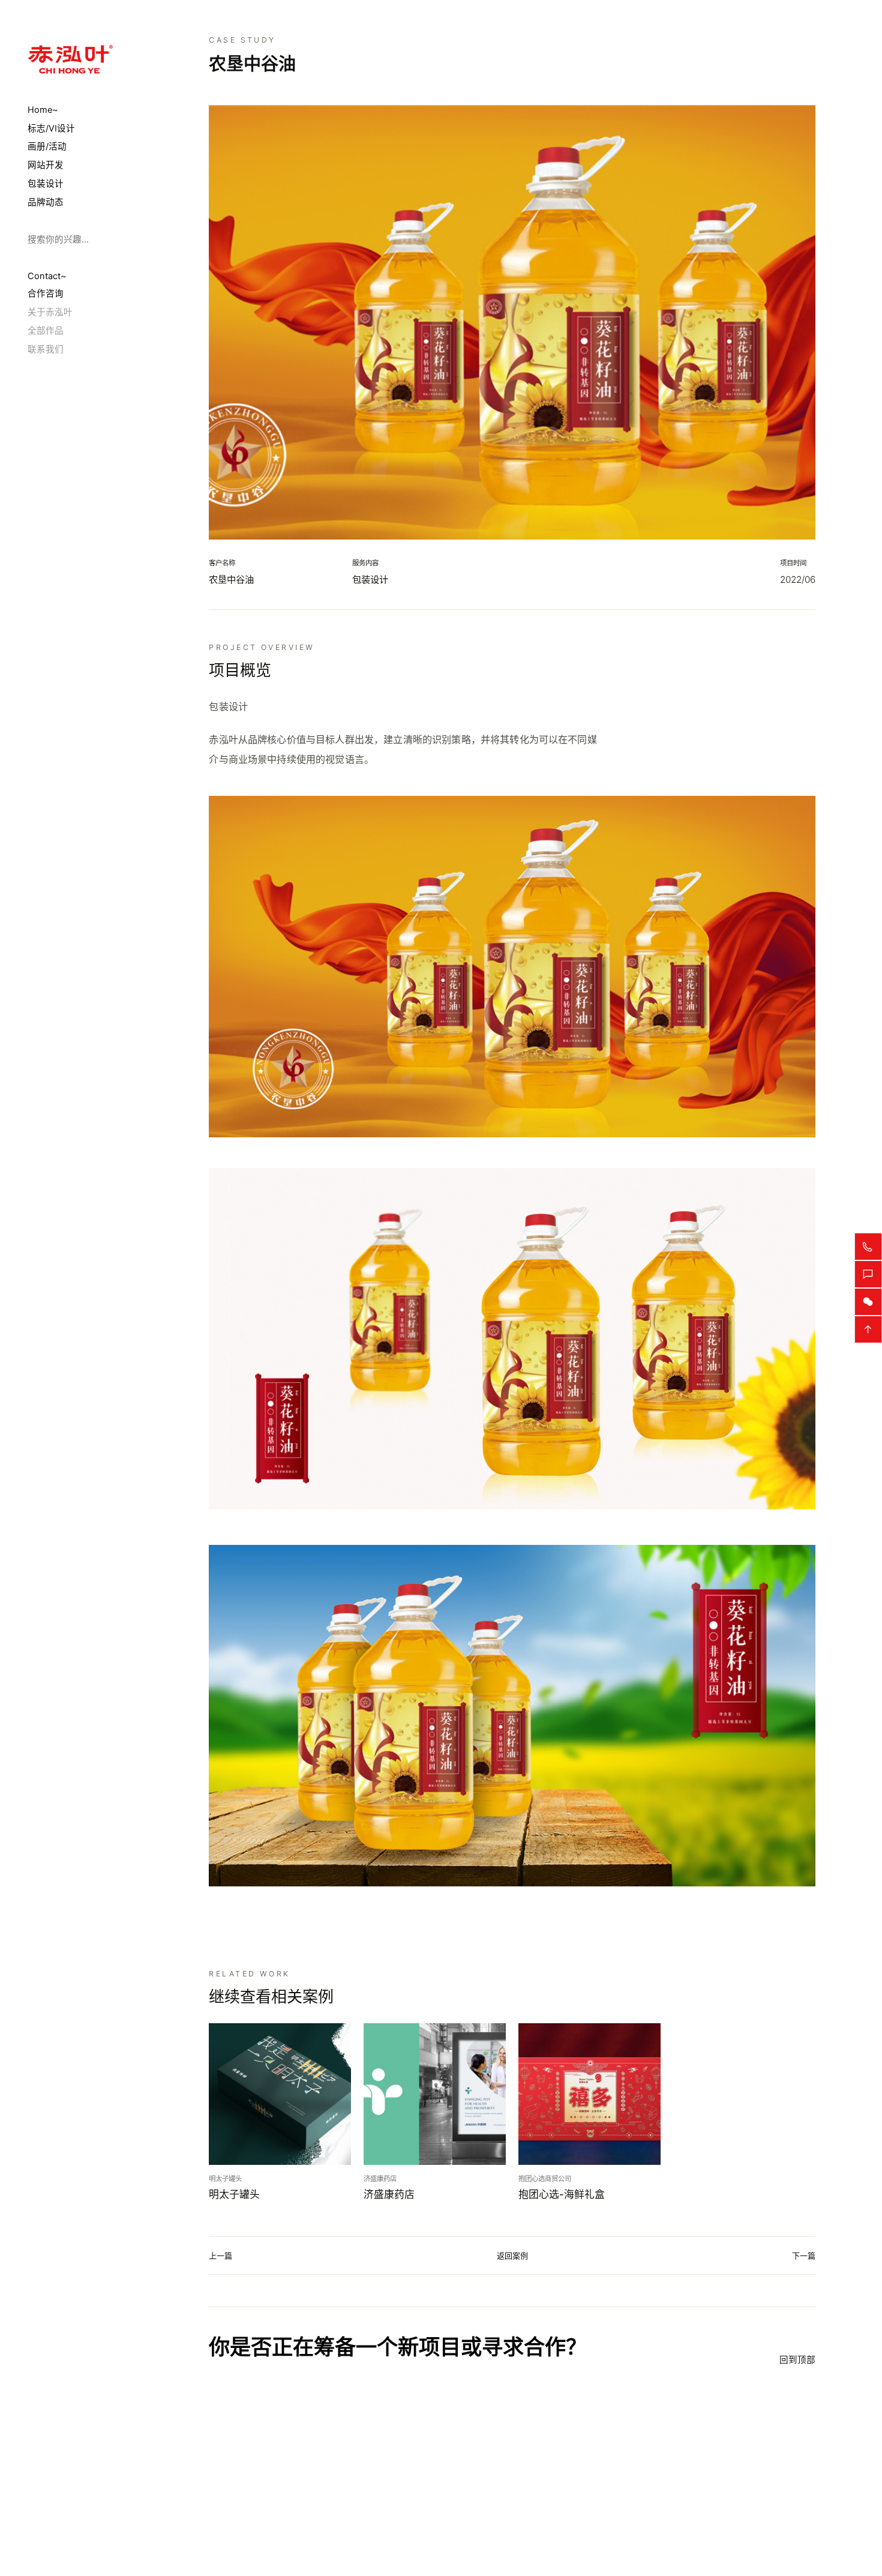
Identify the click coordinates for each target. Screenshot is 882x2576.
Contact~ (47, 275)
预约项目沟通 (260, 2477)
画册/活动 (47, 147)
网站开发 (46, 165)
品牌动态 (46, 202)
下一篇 (804, 2256)
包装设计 (46, 184)
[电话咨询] (868, 1247)
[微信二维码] (868, 1302)
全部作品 (46, 331)
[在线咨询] (868, 1274)
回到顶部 (797, 2360)
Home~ (43, 110)
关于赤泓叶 (50, 312)
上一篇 (220, 2256)
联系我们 (46, 349)
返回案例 (512, 2256)
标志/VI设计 (51, 128)
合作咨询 (46, 294)
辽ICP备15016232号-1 (409, 2539)
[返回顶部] (868, 1329)
